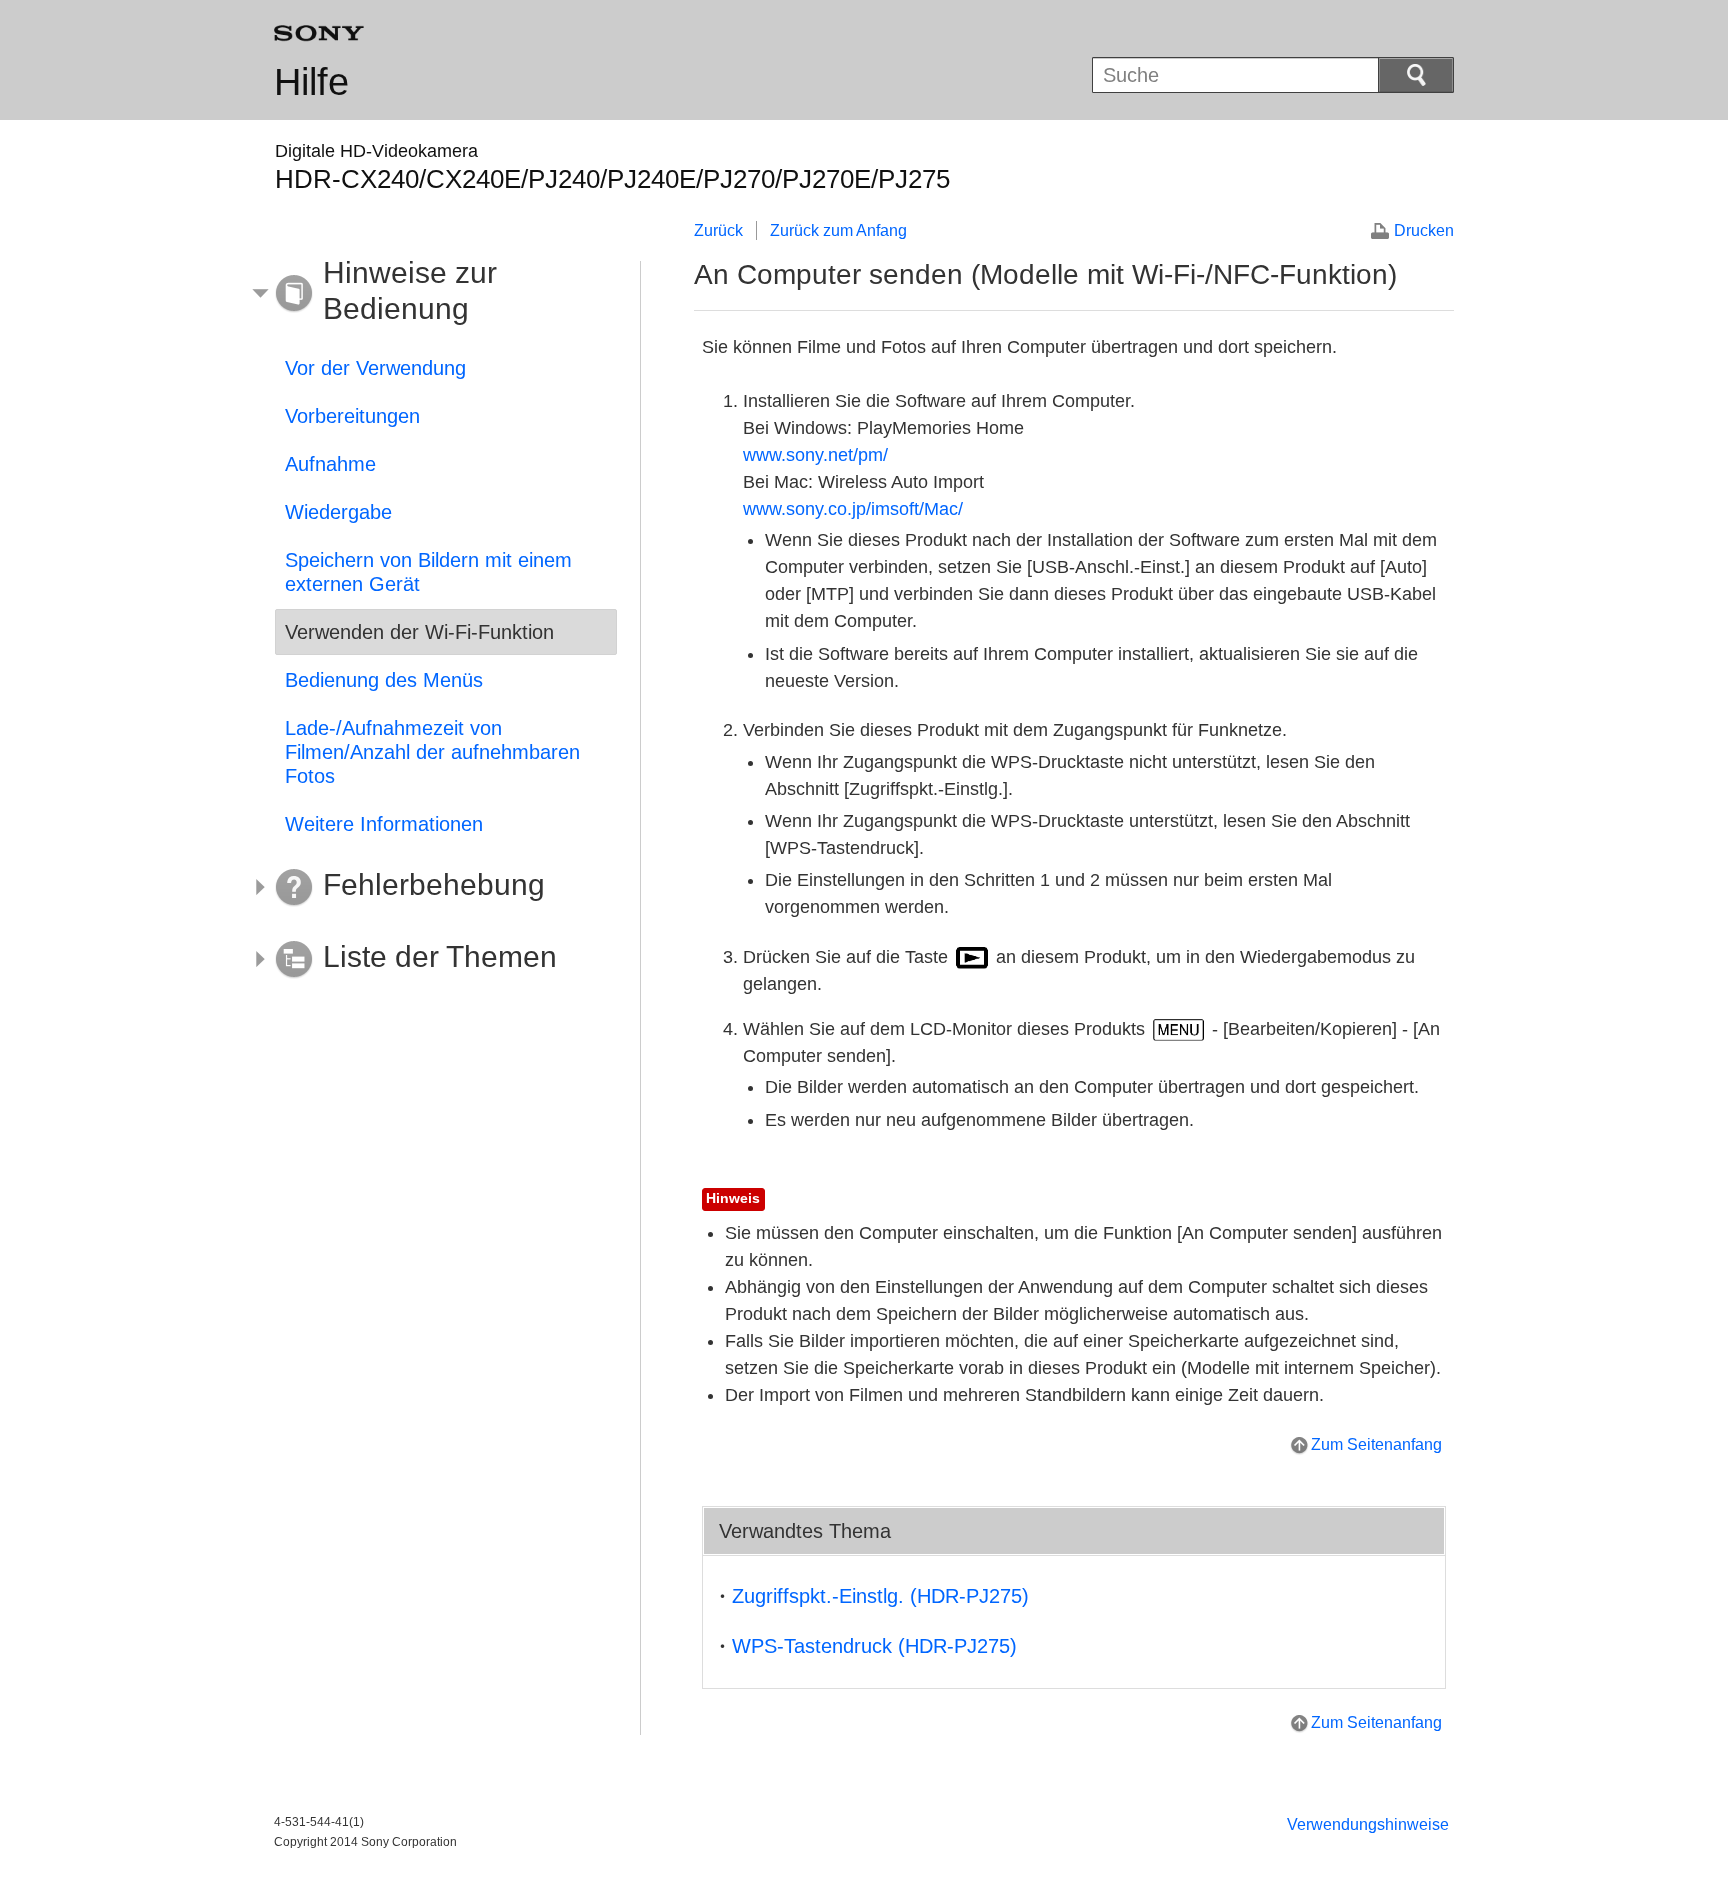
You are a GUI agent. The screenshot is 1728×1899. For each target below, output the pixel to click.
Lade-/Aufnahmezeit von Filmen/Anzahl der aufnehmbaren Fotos (432, 752)
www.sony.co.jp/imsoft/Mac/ (853, 509)
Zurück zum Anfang (838, 230)
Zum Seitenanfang (1376, 1444)
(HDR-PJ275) (880, 1596)
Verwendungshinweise (1368, 1824)
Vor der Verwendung (375, 368)
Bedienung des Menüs (384, 680)
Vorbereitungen (352, 416)
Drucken (1424, 230)
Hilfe (311, 82)
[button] (431, 294)
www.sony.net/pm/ (815, 455)
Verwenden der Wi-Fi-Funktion (419, 632)
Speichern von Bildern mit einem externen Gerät (428, 572)
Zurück (718, 230)
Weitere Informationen (384, 824)
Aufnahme (330, 464)
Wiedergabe (338, 512)
